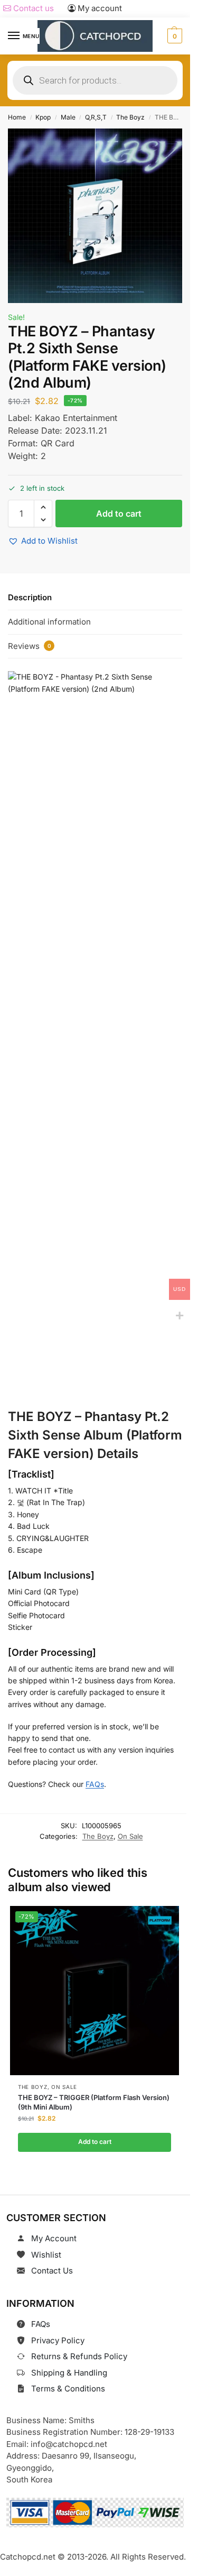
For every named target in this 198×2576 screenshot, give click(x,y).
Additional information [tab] (49, 622)
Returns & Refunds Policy (79, 2356)
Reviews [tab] (30, 646)
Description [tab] (30, 597)
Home (17, 117)
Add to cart (119, 514)
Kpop (43, 117)
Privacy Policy (58, 2340)
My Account (54, 2238)
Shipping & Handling (69, 2373)
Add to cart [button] (94, 2142)
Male (68, 117)
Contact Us (52, 2271)
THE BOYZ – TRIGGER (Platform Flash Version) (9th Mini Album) (94, 2102)
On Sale (130, 1836)
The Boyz (130, 117)
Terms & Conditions (68, 2389)
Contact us (32, 8)
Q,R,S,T (96, 117)
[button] (173, 36)
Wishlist (46, 2255)
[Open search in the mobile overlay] (95, 80)
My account (99, 8)
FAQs (95, 1784)
